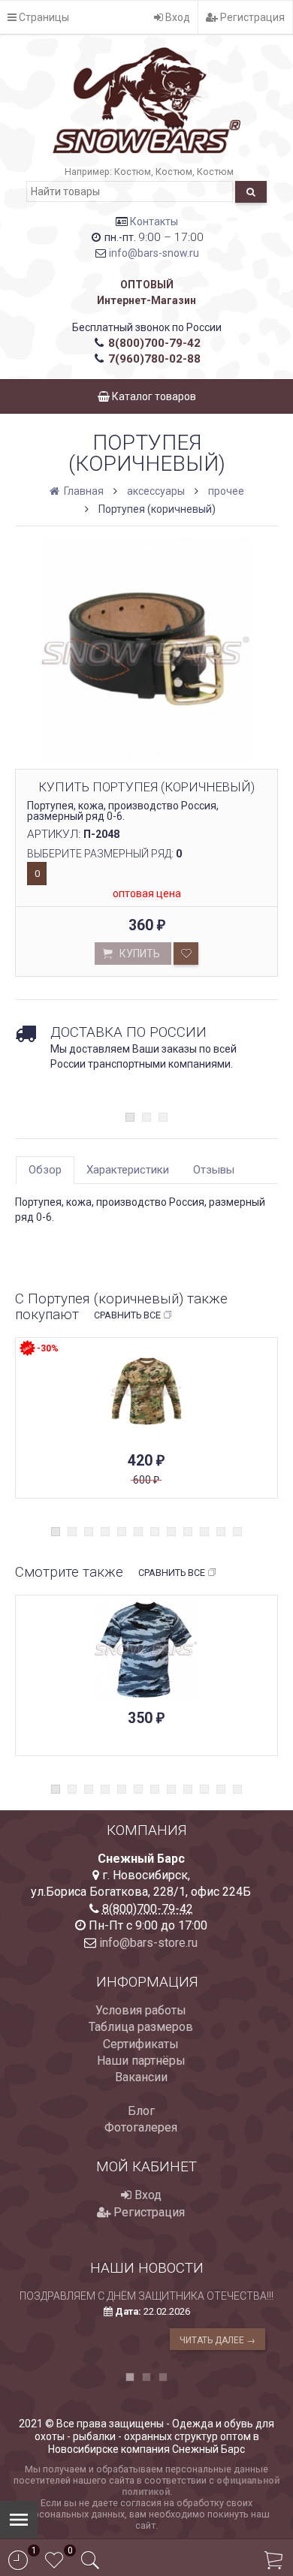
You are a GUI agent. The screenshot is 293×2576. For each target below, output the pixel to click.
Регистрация (251, 17)
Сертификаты (141, 2044)
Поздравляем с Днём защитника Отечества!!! (146, 2296)
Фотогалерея (141, 2127)
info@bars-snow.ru (154, 253)
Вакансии (141, 2077)
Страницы (43, 17)
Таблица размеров (141, 2027)
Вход (177, 17)
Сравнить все (127, 1315)
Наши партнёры (141, 2061)
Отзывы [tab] (214, 1170)
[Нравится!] (186, 954)
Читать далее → (217, 2340)
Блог (141, 2111)
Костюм (133, 172)
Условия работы (141, 2010)
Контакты (154, 221)
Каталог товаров (153, 396)
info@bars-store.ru (148, 1943)
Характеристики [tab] (128, 1170)
